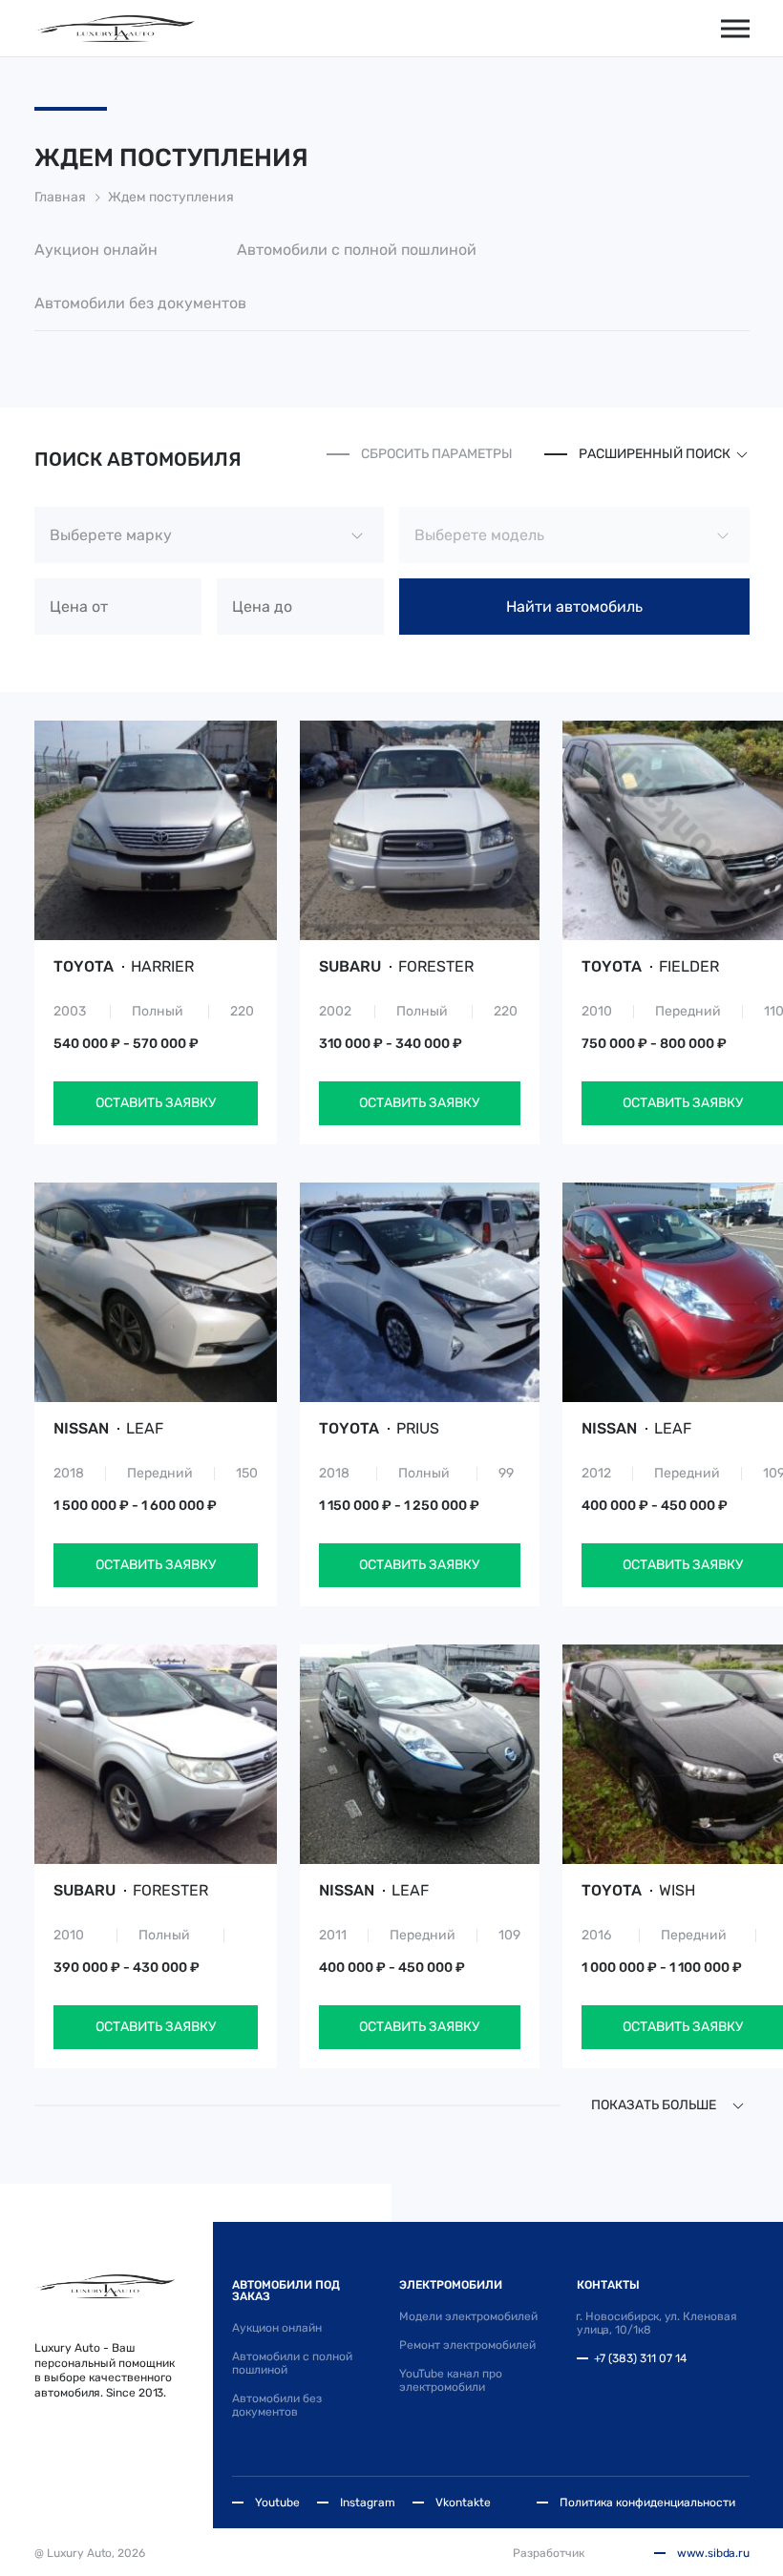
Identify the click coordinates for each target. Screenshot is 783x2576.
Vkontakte (463, 2503)
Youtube (277, 2503)
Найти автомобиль (574, 607)
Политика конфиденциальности (647, 2503)
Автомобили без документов (140, 303)
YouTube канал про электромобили (451, 2380)
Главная (60, 197)
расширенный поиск (655, 454)
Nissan (108, 1429)
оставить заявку (156, 1103)
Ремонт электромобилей (467, 2345)
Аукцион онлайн (96, 250)
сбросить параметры (437, 454)
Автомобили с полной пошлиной (357, 250)
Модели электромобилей (468, 2316)
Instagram (368, 2503)
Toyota (124, 967)
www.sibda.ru (713, 2553)
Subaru (396, 967)
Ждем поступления (171, 197)
